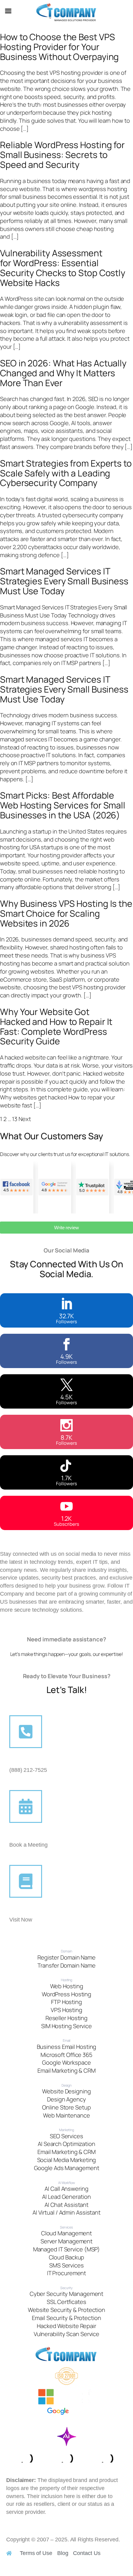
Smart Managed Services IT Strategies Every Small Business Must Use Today (64, 581)
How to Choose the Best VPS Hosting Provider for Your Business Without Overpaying (59, 47)
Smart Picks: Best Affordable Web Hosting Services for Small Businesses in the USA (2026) (63, 805)
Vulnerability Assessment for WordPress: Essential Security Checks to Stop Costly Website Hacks (63, 268)
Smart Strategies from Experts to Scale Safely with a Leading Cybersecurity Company (66, 473)
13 (15, 1119)
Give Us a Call (28, 1762)
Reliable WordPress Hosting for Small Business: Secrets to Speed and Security (62, 155)
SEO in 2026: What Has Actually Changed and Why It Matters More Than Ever (63, 373)
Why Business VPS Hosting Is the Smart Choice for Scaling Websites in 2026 (66, 913)
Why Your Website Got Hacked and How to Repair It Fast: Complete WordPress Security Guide (56, 1027)
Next (25, 1119)
